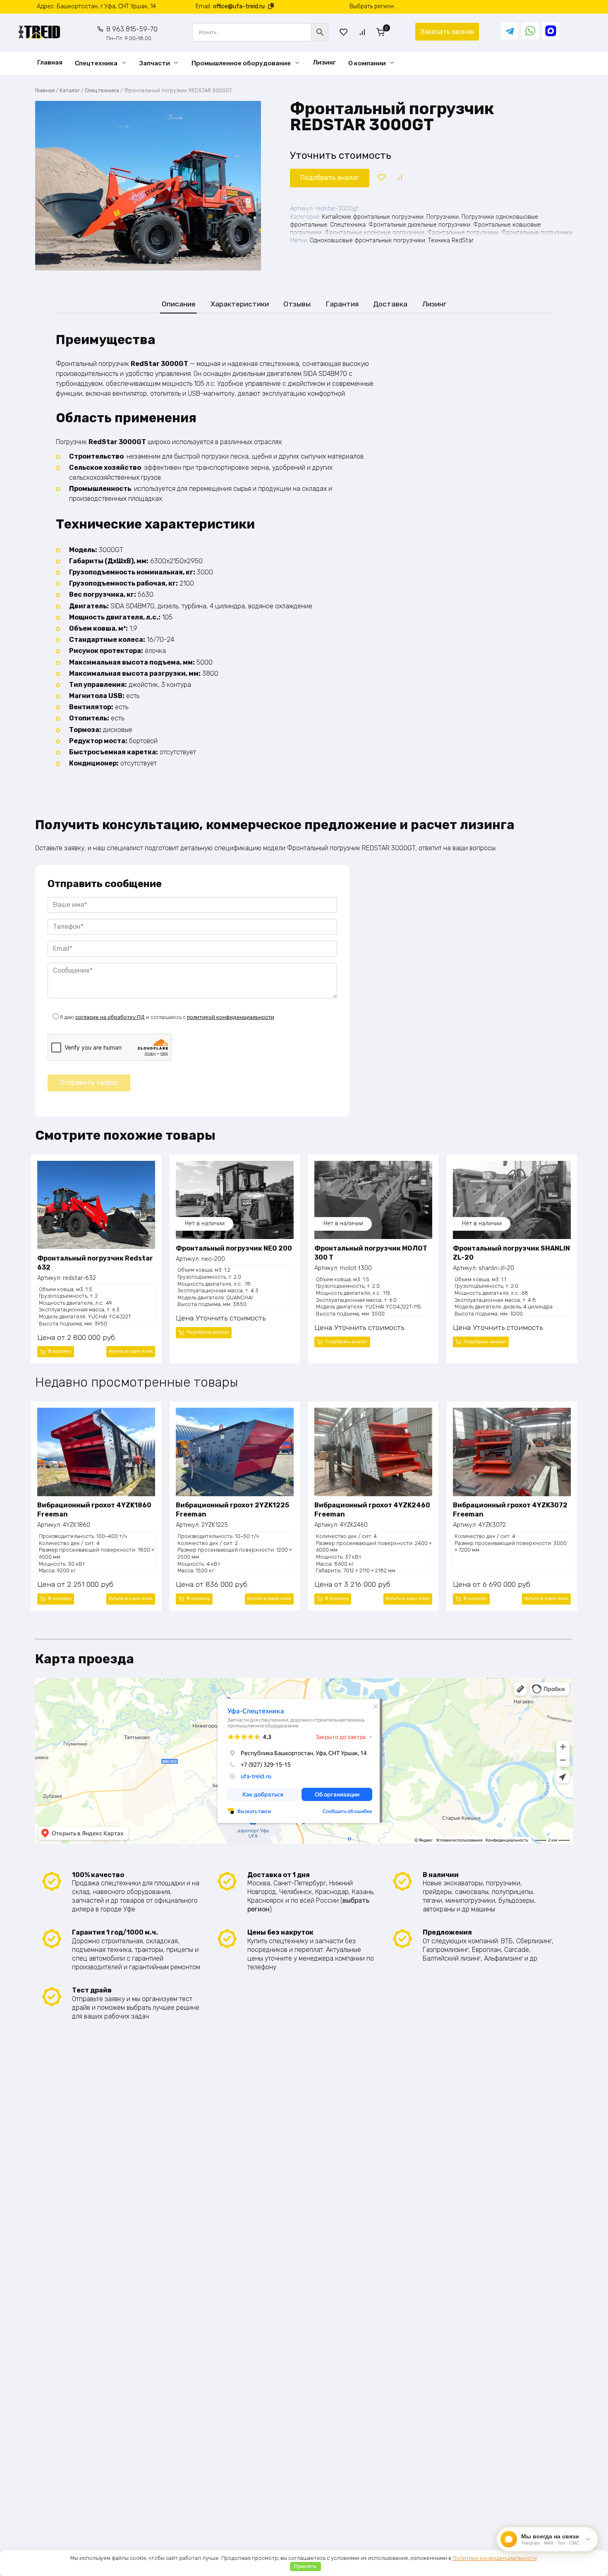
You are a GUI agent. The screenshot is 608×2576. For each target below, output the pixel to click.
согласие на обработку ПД (110, 1017)
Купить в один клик (131, 1351)
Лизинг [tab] (434, 304)
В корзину (60, 1351)
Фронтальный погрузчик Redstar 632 (95, 1263)
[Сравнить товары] (362, 32)
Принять (305, 2566)
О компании (367, 63)
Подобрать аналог (330, 178)
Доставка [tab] (390, 304)
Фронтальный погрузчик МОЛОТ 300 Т (371, 1253)
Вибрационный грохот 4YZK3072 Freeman (510, 1510)
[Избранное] (344, 32)
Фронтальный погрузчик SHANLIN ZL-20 (511, 1253)
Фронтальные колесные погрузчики (375, 233)
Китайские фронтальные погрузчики (373, 217)
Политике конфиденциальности (495, 2558)
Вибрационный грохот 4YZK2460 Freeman (372, 1510)
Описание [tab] (179, 304)
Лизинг (324, 62)
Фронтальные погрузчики (463, 233)
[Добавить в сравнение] (399, 178)
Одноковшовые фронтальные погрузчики (367, 240)
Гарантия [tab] (342, 304)
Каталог (70, 90)
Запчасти (155, 63)
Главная (50, 62)
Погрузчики (443, 217)
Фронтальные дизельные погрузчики (419, 225)
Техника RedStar (451, 240)
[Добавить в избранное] (381, 178)
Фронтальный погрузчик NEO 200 (234, 1248)
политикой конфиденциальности (231, 1017)
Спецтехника (96, 63)
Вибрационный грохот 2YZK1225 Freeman (232, 1510)
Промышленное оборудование (241, 63)
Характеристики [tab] (240, 304)
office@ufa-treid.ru (239, 6)
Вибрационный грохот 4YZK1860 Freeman (94, 1510)
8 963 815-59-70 (132, 33)
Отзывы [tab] (297, 304)
